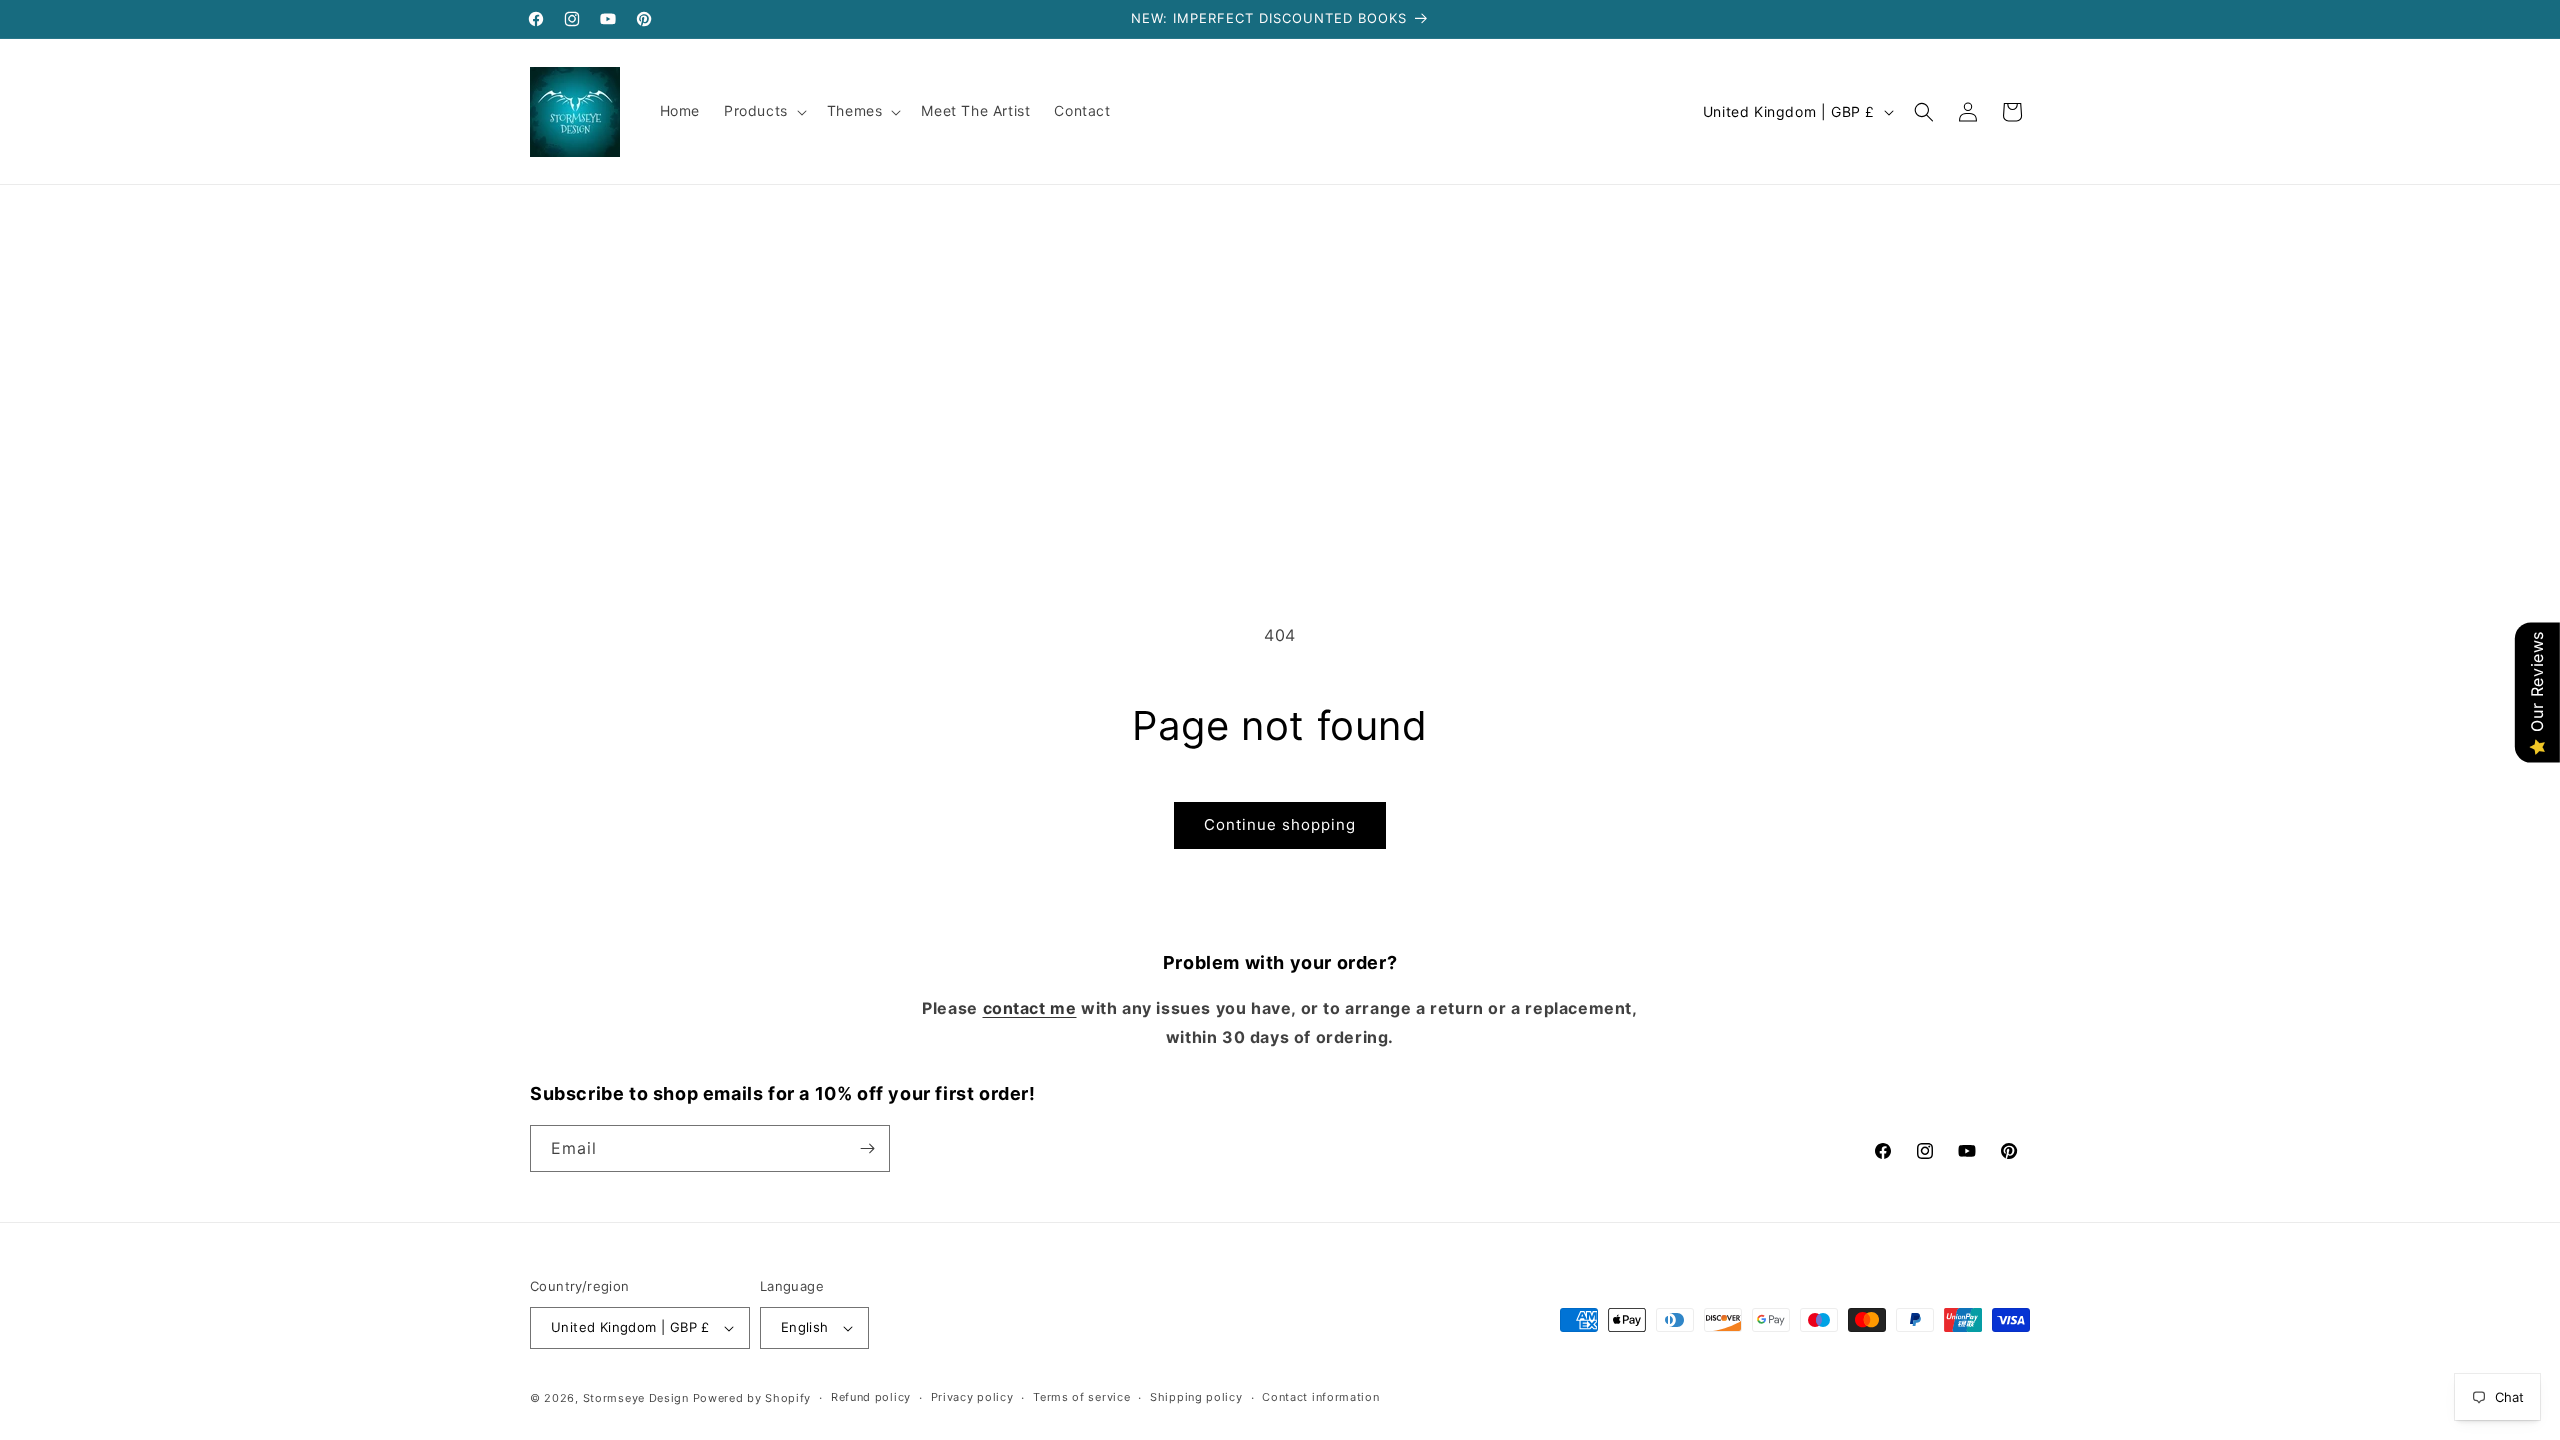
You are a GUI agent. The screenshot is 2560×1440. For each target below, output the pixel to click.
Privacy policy (972, 1397)
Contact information (1320, 1397)
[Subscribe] (867, 1148)
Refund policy (871, 1397)
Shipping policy (1196, 1397)
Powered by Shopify (752, 1398)
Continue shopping (1280, 824)
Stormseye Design (636, 1398)
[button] (763, 111)
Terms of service (1081, 1397)
